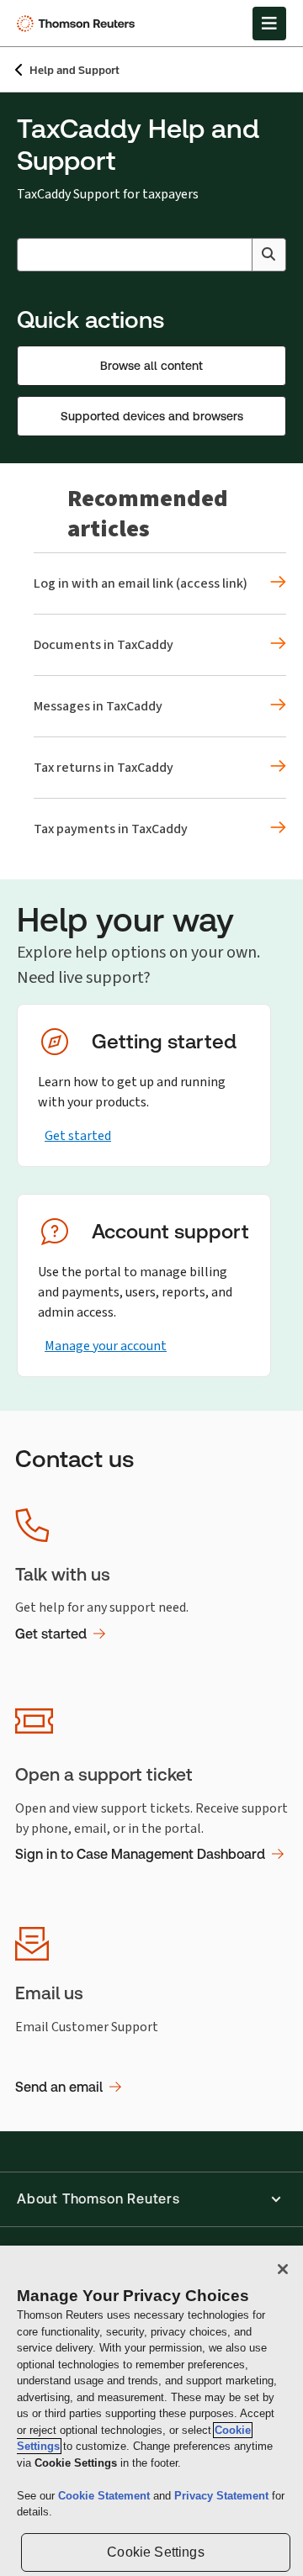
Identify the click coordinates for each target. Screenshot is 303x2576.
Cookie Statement (106, 2496)
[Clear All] (236, 255)
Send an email (59, 2087)
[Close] (283, 2269)
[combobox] (151, 255)
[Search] (268, 255)
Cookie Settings (155, 2552)
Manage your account (106, 1346)
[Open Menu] (269, 24)
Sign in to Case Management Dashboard (140, 1854)
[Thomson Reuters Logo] (79, 24)
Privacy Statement (223, 2496)
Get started (78, 1135)
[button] (151, 2199)
